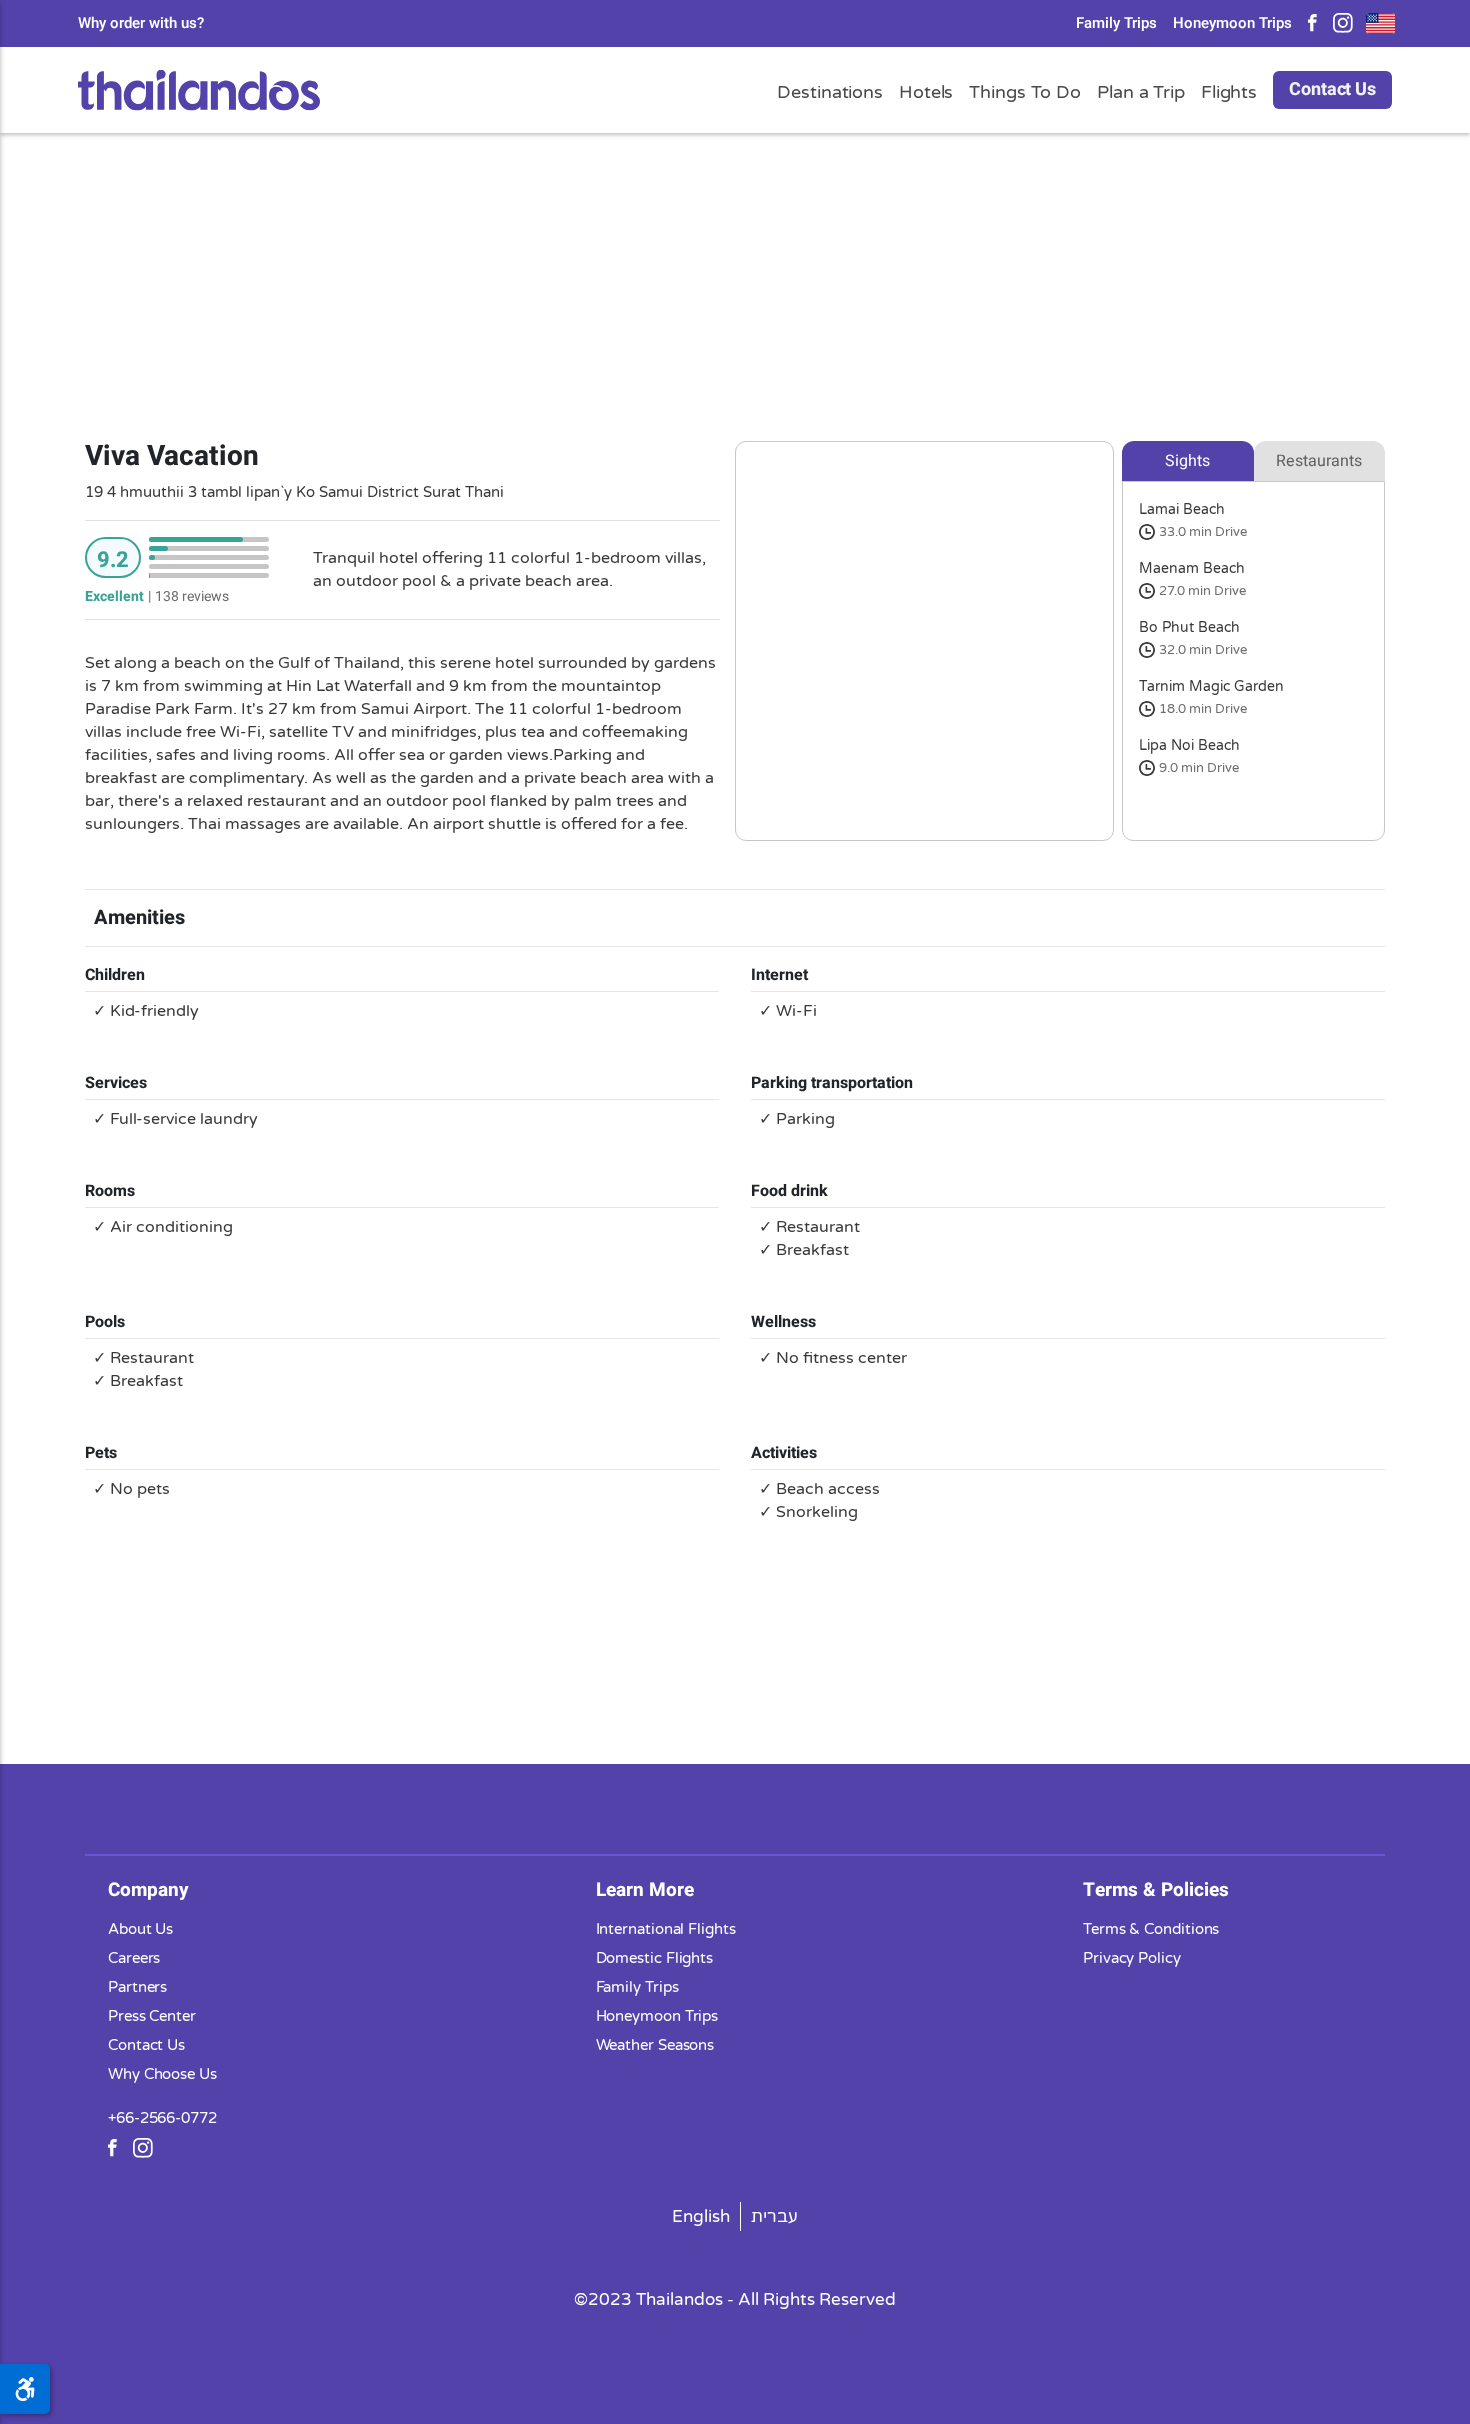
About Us (140, 1929)
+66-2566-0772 (162, 2118)
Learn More (645, 1890)
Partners (137, 1987)
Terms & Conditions (1151, 1929)
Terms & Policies (1156, 1890)
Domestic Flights (655, 1958)
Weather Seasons (655, 2045)
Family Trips (1116, 23)
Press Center (152, 2016)
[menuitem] (701, 2216)
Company (148, 1890)
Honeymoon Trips (1232, 23)
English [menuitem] (701, 2216)
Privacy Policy (1132, 1958)
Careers (134, 1958)
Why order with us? (141, 23)
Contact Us (1332, 89)
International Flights (666, 1929)
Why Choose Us (162, 2074)
